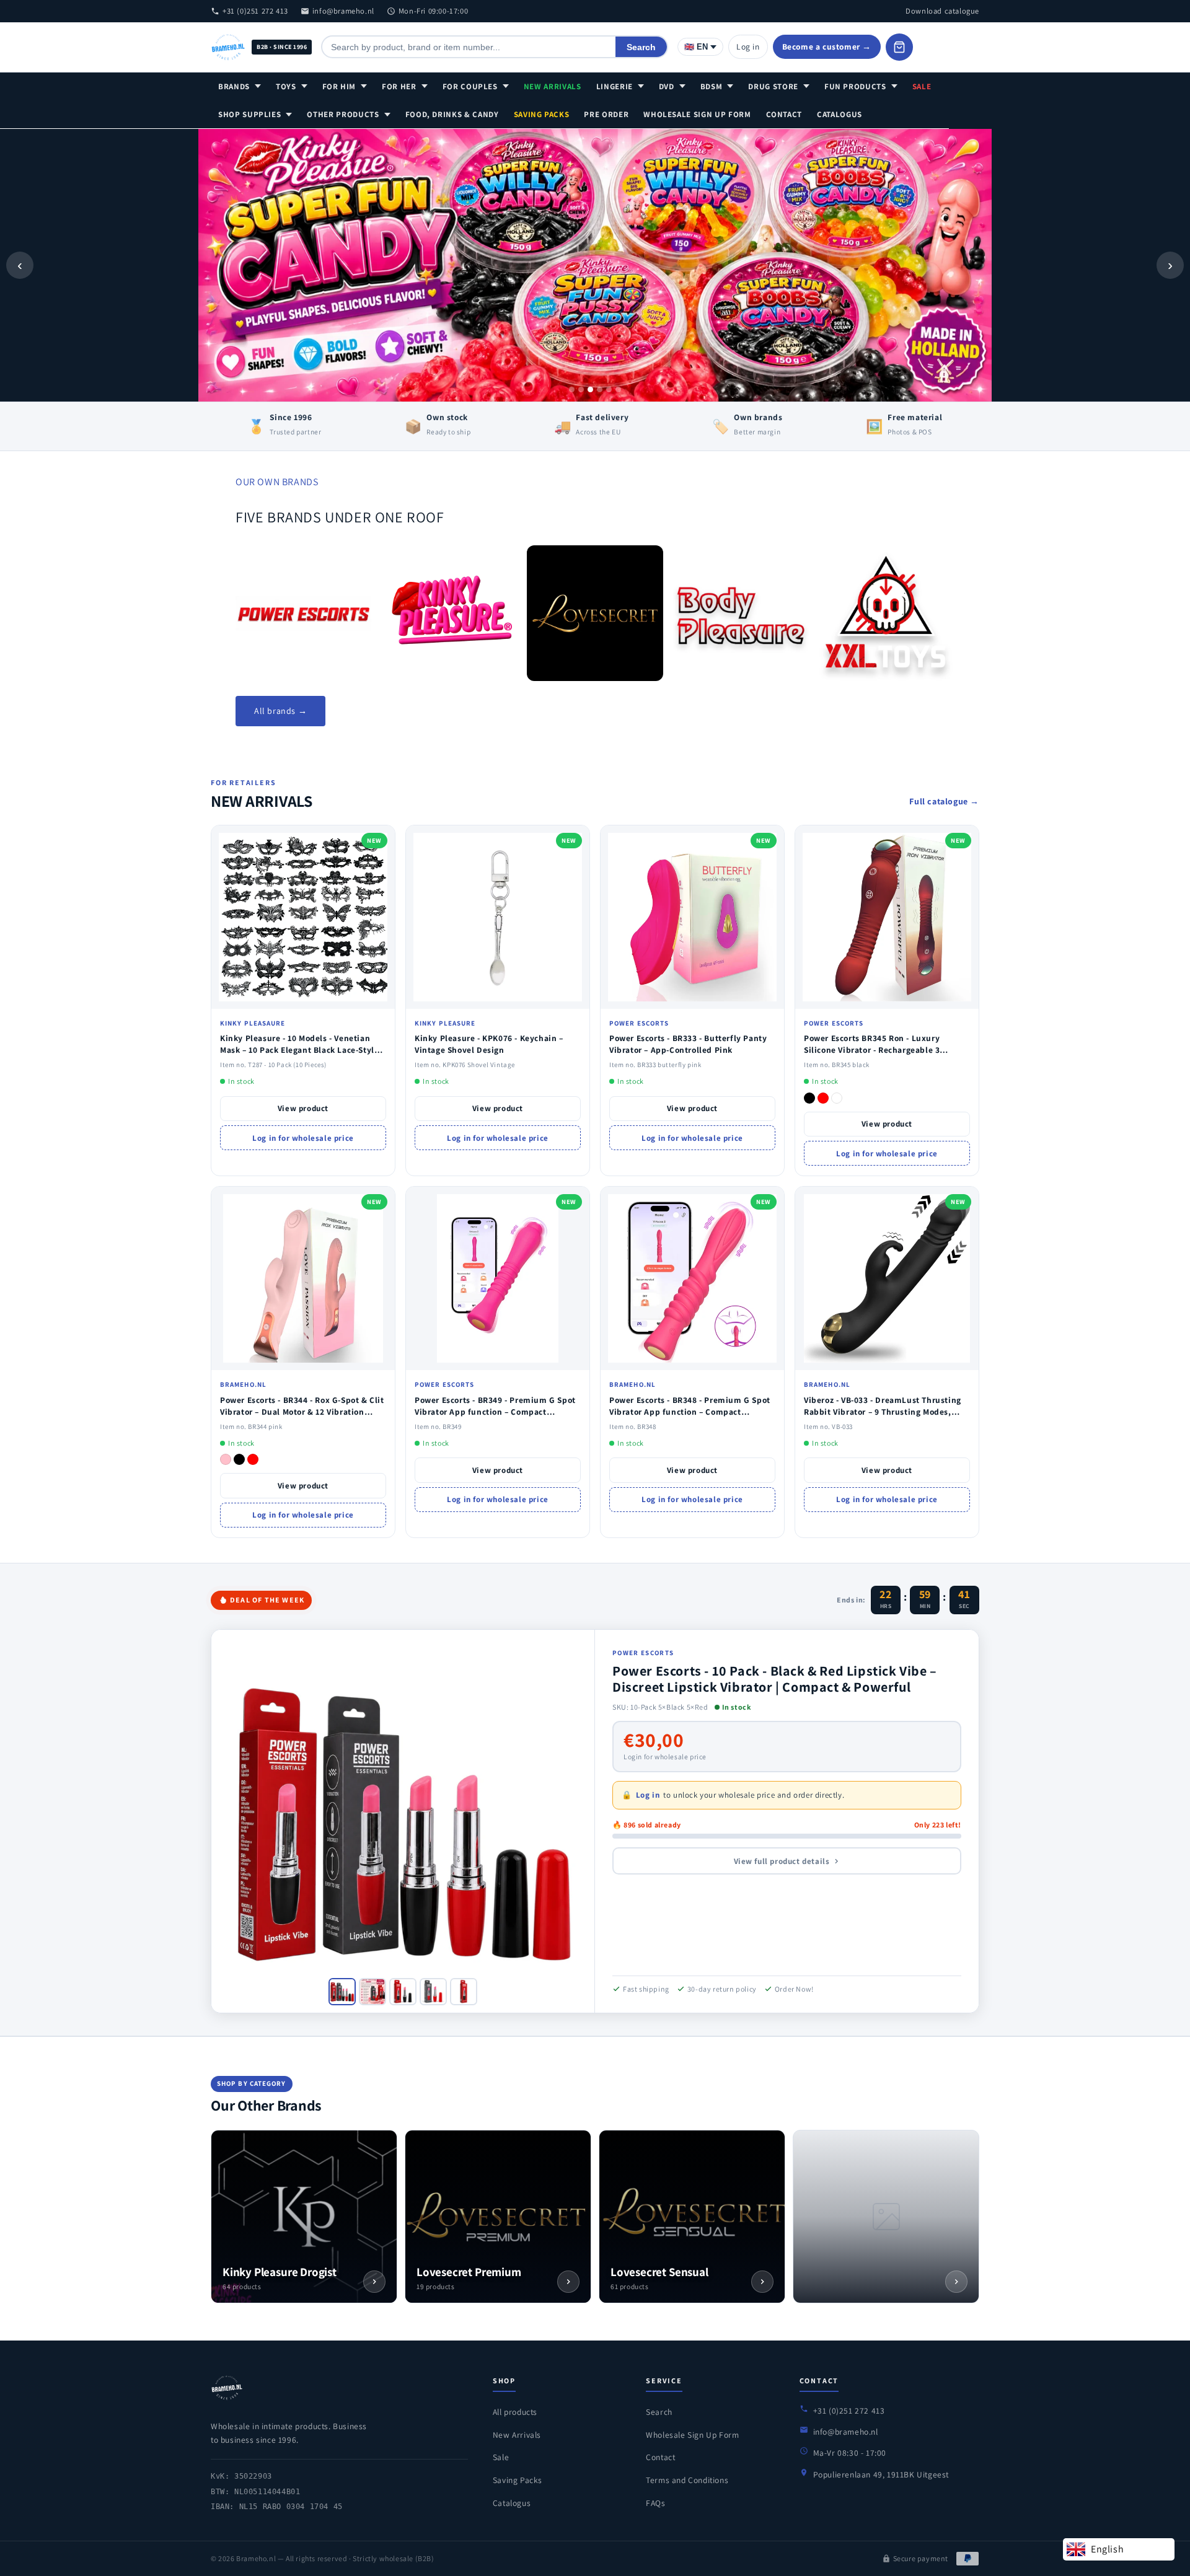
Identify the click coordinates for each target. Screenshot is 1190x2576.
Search (641, 47)
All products (515, 2412)
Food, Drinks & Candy (452, 114)
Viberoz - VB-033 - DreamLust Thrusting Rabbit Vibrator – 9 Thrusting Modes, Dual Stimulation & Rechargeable (883, 1412)
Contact (784, 114)
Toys (286, 86)
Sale (922, 86)
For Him (339, 86)
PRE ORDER (606, 114)
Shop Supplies (249, 114)
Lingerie (615, 86)
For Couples (470, 86)
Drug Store (773, 86)
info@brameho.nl (343, 11)
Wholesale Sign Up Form (697, 114)
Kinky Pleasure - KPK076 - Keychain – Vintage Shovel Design (489, 1044)
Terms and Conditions (687, 2480)
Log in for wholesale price (303, 1138)
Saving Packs (542, 114)
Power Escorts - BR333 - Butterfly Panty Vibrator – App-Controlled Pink (688, 1044)
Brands (234, 86)
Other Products (343, 114)
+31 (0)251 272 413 (255, 11)
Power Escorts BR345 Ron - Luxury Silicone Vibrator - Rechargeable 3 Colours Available (872, 1050)
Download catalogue (942, 11)
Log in (748, 46)
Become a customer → (827, 46)
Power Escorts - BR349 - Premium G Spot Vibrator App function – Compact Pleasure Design (495, 1412)
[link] (303, 613)
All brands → (280, 711)
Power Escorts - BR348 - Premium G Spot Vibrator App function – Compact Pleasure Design (690, 1412)
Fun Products (855, 86)
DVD (667, 86)
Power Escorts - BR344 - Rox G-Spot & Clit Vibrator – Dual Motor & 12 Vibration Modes (302, 1412)
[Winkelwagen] (899, 47)
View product (303, 1108)
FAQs (655, 2503)
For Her (399, 86)
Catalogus (840, 114)
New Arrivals (553, 86)
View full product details (782, 1861)
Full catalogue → (944, 801)
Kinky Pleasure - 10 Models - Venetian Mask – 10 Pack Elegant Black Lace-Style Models (299, 1050)
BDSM (712, 86)
